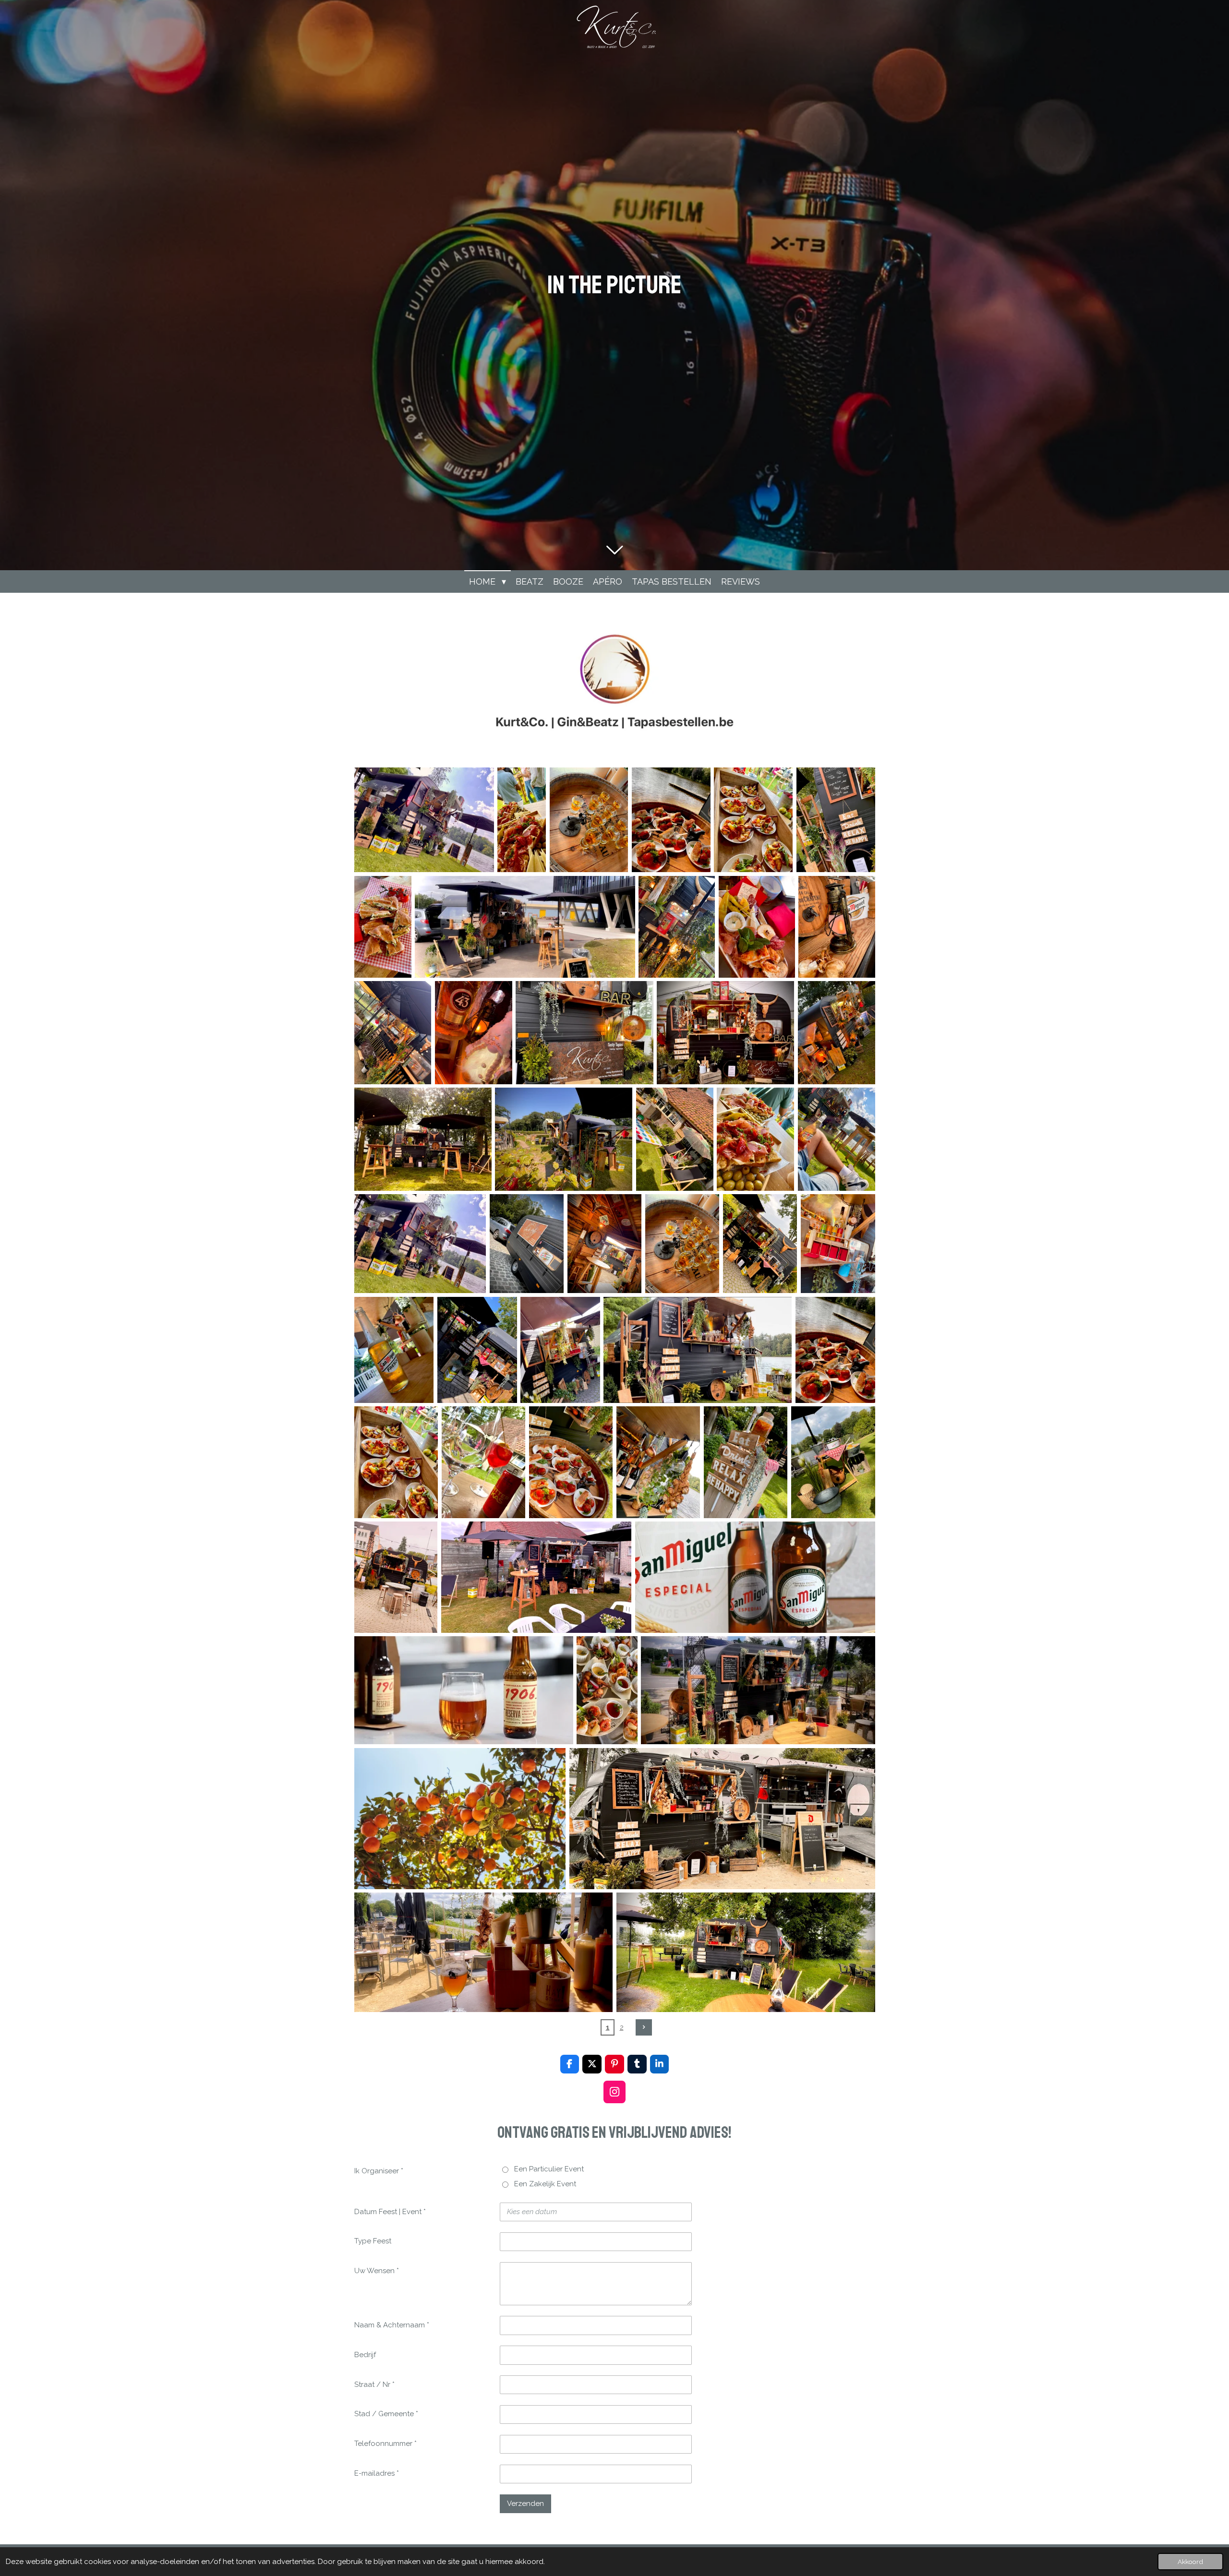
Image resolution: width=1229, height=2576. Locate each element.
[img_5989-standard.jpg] (584, 1033)
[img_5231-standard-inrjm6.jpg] (835, 1350)
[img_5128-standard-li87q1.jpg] (396, 1577)
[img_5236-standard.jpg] (698, 1350)
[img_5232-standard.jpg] (571, 1462)
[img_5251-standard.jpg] (838, 1244)
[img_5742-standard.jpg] (837, 1033)
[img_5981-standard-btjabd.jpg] (725, 1033)
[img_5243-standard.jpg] (477, 1350)
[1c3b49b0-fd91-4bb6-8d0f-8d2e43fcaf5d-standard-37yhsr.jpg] (383, 927)
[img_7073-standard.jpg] (757, 927)
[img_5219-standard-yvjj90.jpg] (484, 1462)
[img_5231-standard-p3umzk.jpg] (671, 820)
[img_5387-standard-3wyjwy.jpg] (420, 1244)
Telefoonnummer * (386, 2444)
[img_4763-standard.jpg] (746, 1952)
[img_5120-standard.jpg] (536, 1577)
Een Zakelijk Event (545, 2184)
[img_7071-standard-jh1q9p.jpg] (393, 1033)
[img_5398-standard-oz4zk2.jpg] (837, 1139)
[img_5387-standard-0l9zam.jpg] (424, 820)
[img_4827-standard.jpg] (722, 1819)
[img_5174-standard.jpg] (833, 1462)
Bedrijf (365, 2355)
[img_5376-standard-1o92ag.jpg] (682, 1244)
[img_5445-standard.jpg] (564, 1139)
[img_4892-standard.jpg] (758, 1690)
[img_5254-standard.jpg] (394, 1350)
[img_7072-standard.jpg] (677, 927)
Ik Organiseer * (379, 2171)
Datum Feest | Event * (390, 2212)
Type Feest (373, 2241)
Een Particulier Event (549, 2169)
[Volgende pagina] (644, 2027)
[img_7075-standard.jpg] (474, 1033)
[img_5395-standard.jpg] (675, 1139)
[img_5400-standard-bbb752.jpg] (755, 1139)
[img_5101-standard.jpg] (464, 1690)
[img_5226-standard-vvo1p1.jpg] (396, 1462)
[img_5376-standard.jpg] (589, 820)
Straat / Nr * (374, 2384)
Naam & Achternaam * (392, 2325)
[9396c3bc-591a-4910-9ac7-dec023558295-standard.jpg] (607, 1690)
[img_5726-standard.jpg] (423, 1139)
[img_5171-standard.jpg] (746, 1462)
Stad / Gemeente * (386, 2414)
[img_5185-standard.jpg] (658, 1462)
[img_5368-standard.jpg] (605, 1244)
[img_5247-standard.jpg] (560, 1350)
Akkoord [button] (1190, 2562)
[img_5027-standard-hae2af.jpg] (525, 927)
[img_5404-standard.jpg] (522, 820)
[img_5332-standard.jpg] (760, 1244)
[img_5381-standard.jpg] (527, 1244)
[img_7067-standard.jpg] (837, 927)
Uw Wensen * (377, 2271)
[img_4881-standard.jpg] (460, 1819)
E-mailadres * (377, 2473)
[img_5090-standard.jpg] (755, 1577)
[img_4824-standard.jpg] (484, 1952)
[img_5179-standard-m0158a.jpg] (836, 820)
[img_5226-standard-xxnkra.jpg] (753, 820)
